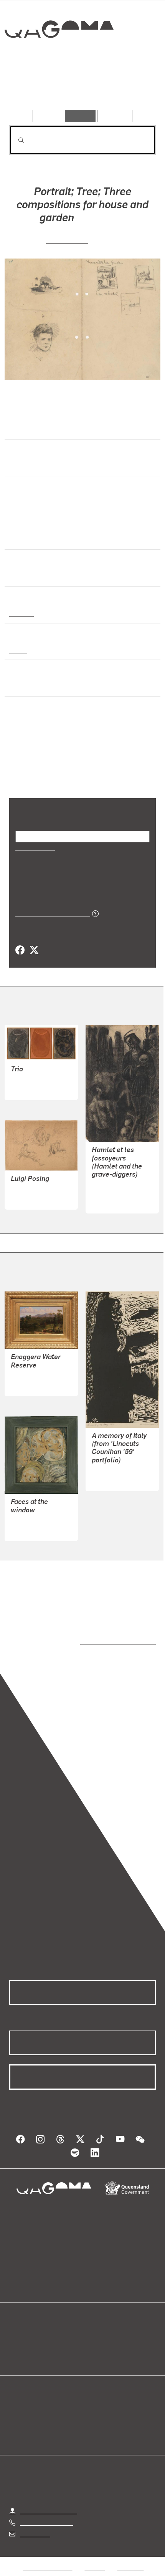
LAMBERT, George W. (40, 1189)
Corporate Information (89, 2569)
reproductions (126, 1632)
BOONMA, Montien (36, 1080)
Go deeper (131, 88)
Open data (23, 2329)
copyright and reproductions (107, 1641)
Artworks (31, 88)
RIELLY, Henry (30, 1376)
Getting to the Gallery (49, 2503)
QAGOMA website (33, 2338)
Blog (92, 2329)
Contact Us (35, 2526)
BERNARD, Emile (115, 1193)
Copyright (130, 2560)
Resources (115, 116)
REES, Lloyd (67, 240)
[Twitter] (34, 950)
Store (16, 2348)
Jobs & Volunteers (48, 2560)
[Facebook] (20, 950)
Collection (59, 57)
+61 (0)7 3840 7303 (46, 2515)
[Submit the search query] (15, 140)
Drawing (21, 613)
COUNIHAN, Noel (115, 1471)
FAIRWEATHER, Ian (37, 1521)
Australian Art (29, 539)
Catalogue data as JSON (50, 913)
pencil (18, 650)
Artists (80, 88)
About (94, 2338)
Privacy (95, 2560)
